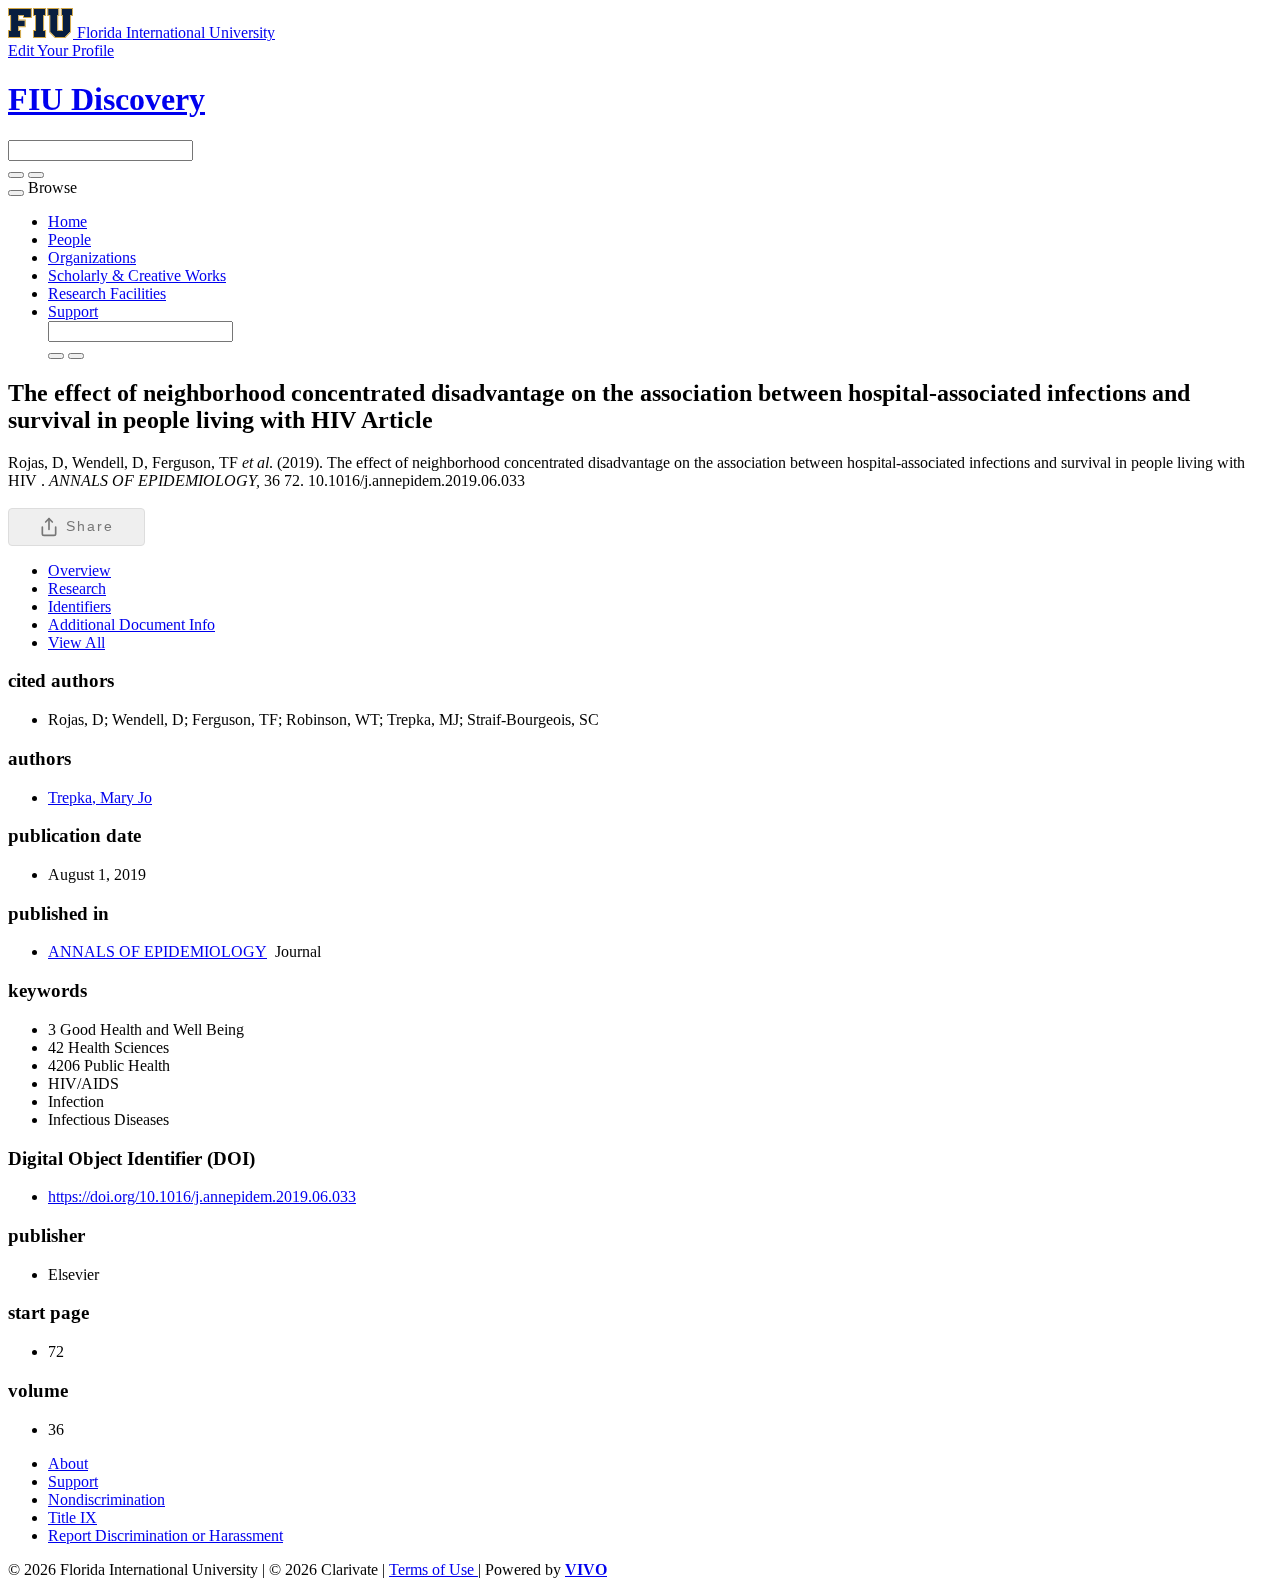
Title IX (72, 1517)
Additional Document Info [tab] (131, 624)
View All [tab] (76, 642)
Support (73, 311)
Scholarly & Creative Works (137, 275)
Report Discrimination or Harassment (165, 1535)
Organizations (92, 257)
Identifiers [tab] (79, 606)
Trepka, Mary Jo (100, 797)
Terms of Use (433, 1569)
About (68, 1463)
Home (67, 221)
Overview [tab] (79, 570)
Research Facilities (107, 293)
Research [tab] (77, 588)
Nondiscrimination (106, 1499)
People (69, 239)
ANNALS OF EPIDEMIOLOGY (157, 951)
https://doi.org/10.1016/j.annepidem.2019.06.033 (202, 1196)
